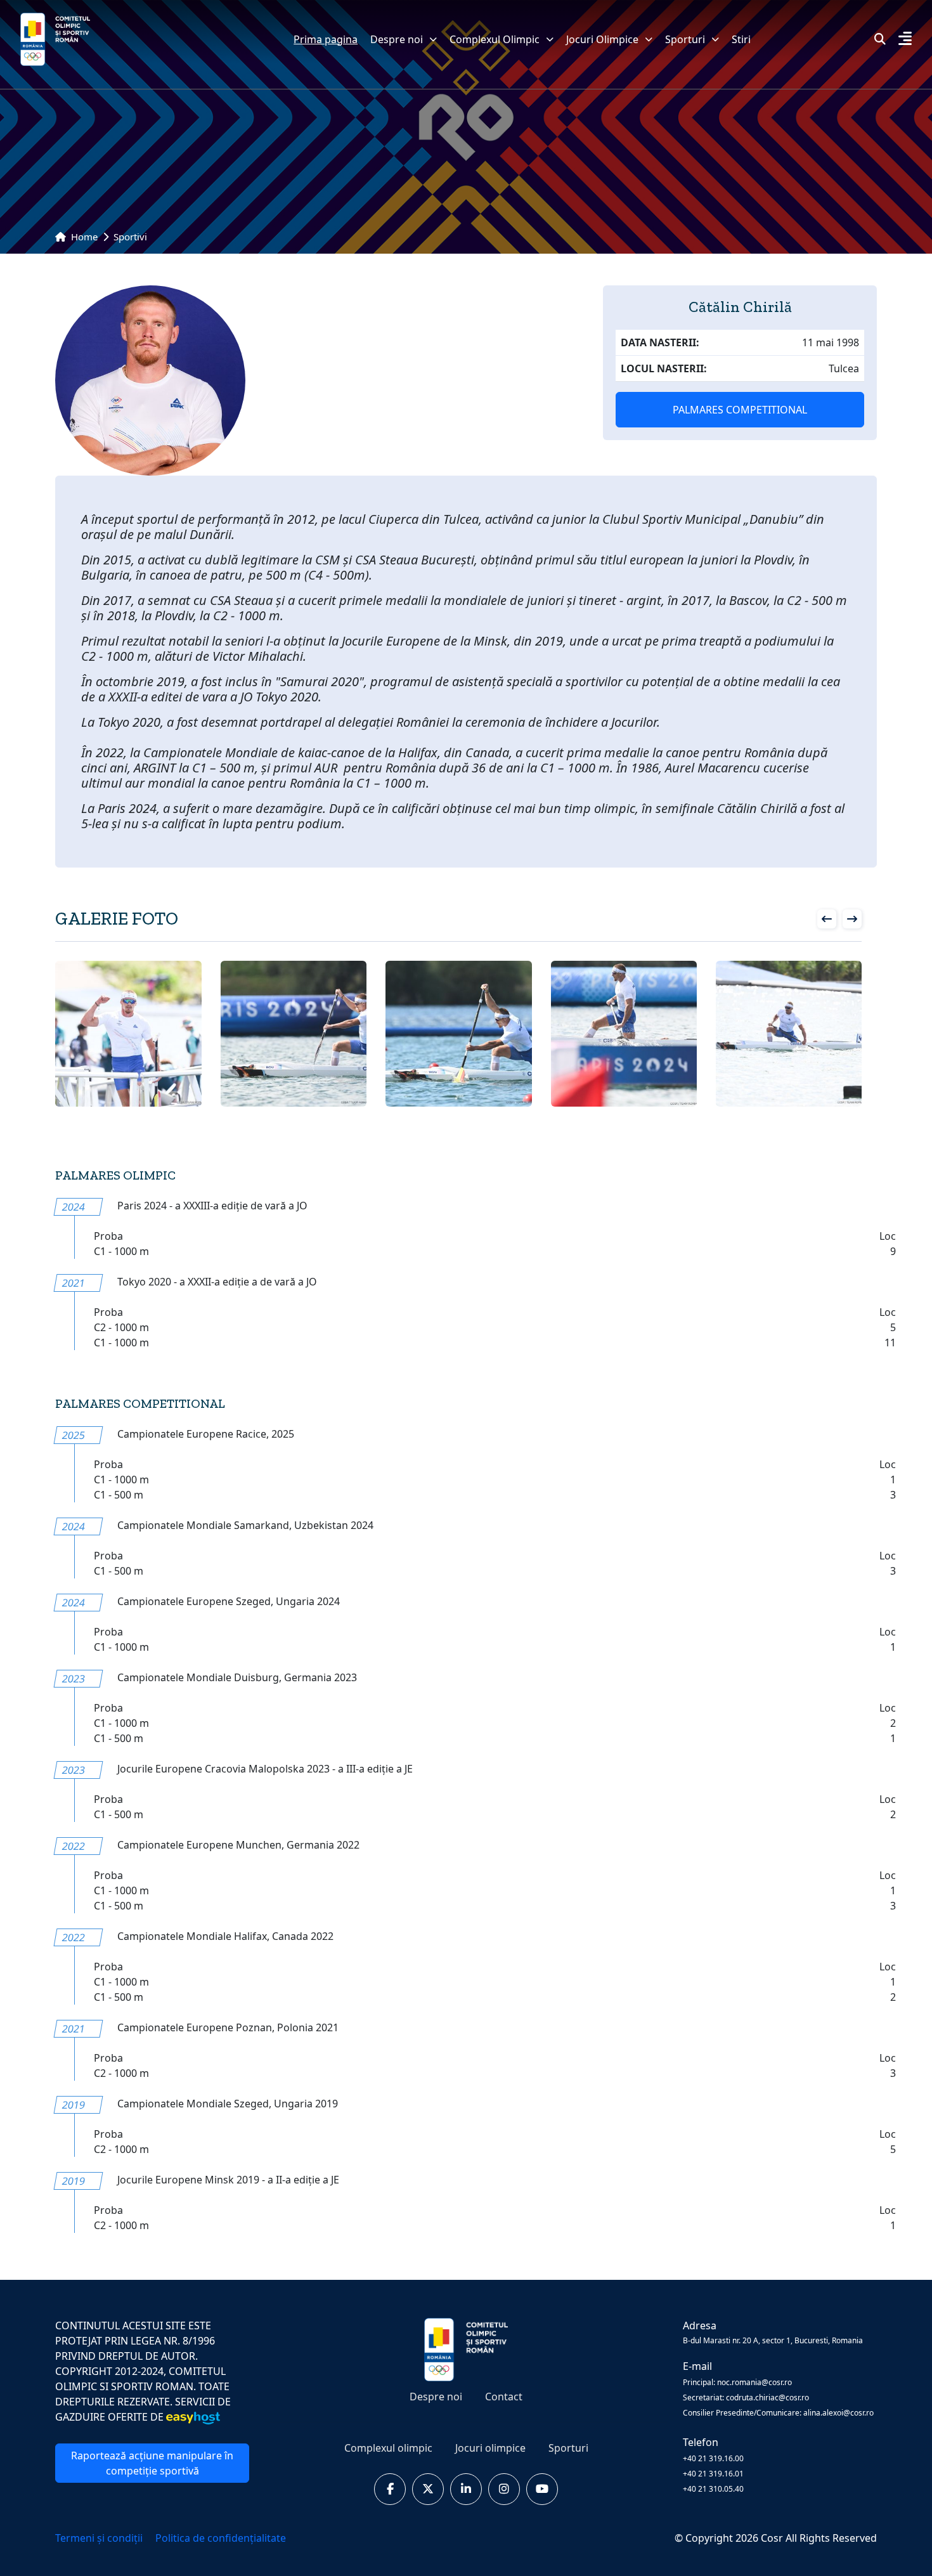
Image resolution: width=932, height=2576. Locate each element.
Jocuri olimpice (490, 2448)
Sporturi (568, 2448)
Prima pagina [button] (326, 39)
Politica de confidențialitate (221, 2538)
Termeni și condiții (100, 2538)
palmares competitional (740, 410)
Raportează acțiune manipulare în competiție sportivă (152, 2463)
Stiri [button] (741, 39)
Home (83, 237)
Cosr (773, 2538)
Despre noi (397, 39)
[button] (905, 40)
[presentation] (827, 919)
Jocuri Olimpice (602, 39)
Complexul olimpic (388, 2448)
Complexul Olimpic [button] (495, 39)
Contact (504, 2397)
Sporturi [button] (685, 39)
